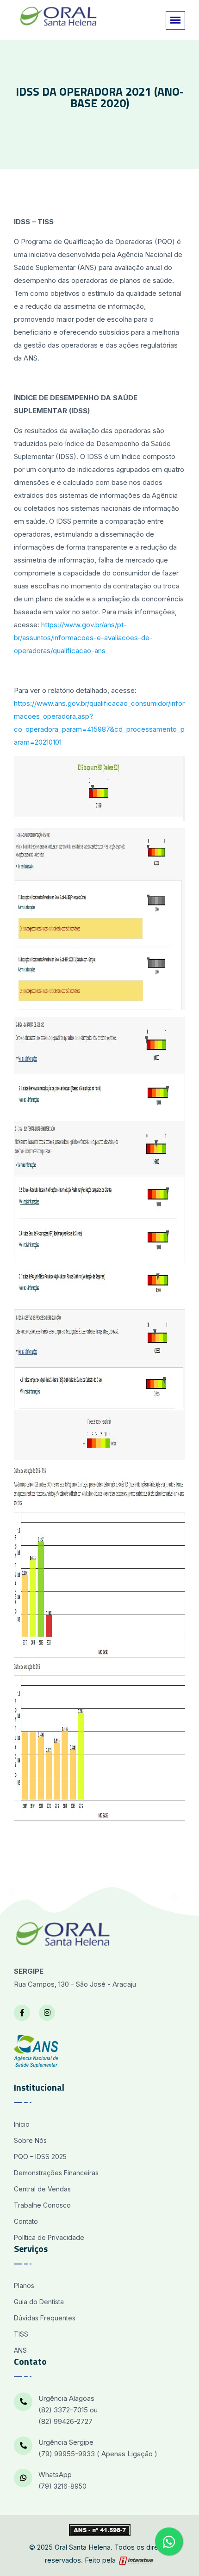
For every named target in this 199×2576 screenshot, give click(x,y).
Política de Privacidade (49, 2237)
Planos (24, 2285)
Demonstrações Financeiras (56, 2173)
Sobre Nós (30, 2140)
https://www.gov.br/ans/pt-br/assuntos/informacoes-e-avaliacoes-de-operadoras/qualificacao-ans (83, 638)
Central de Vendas (42, 2189)
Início (22, 2124)
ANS (20, 2350)
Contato (26, 2221)
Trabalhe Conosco (42, 2205)
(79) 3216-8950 (62, 2486)
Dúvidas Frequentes (45, 2318)
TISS (21, 2334)
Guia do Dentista (39, 2302)
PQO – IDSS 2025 (40, 2157)
